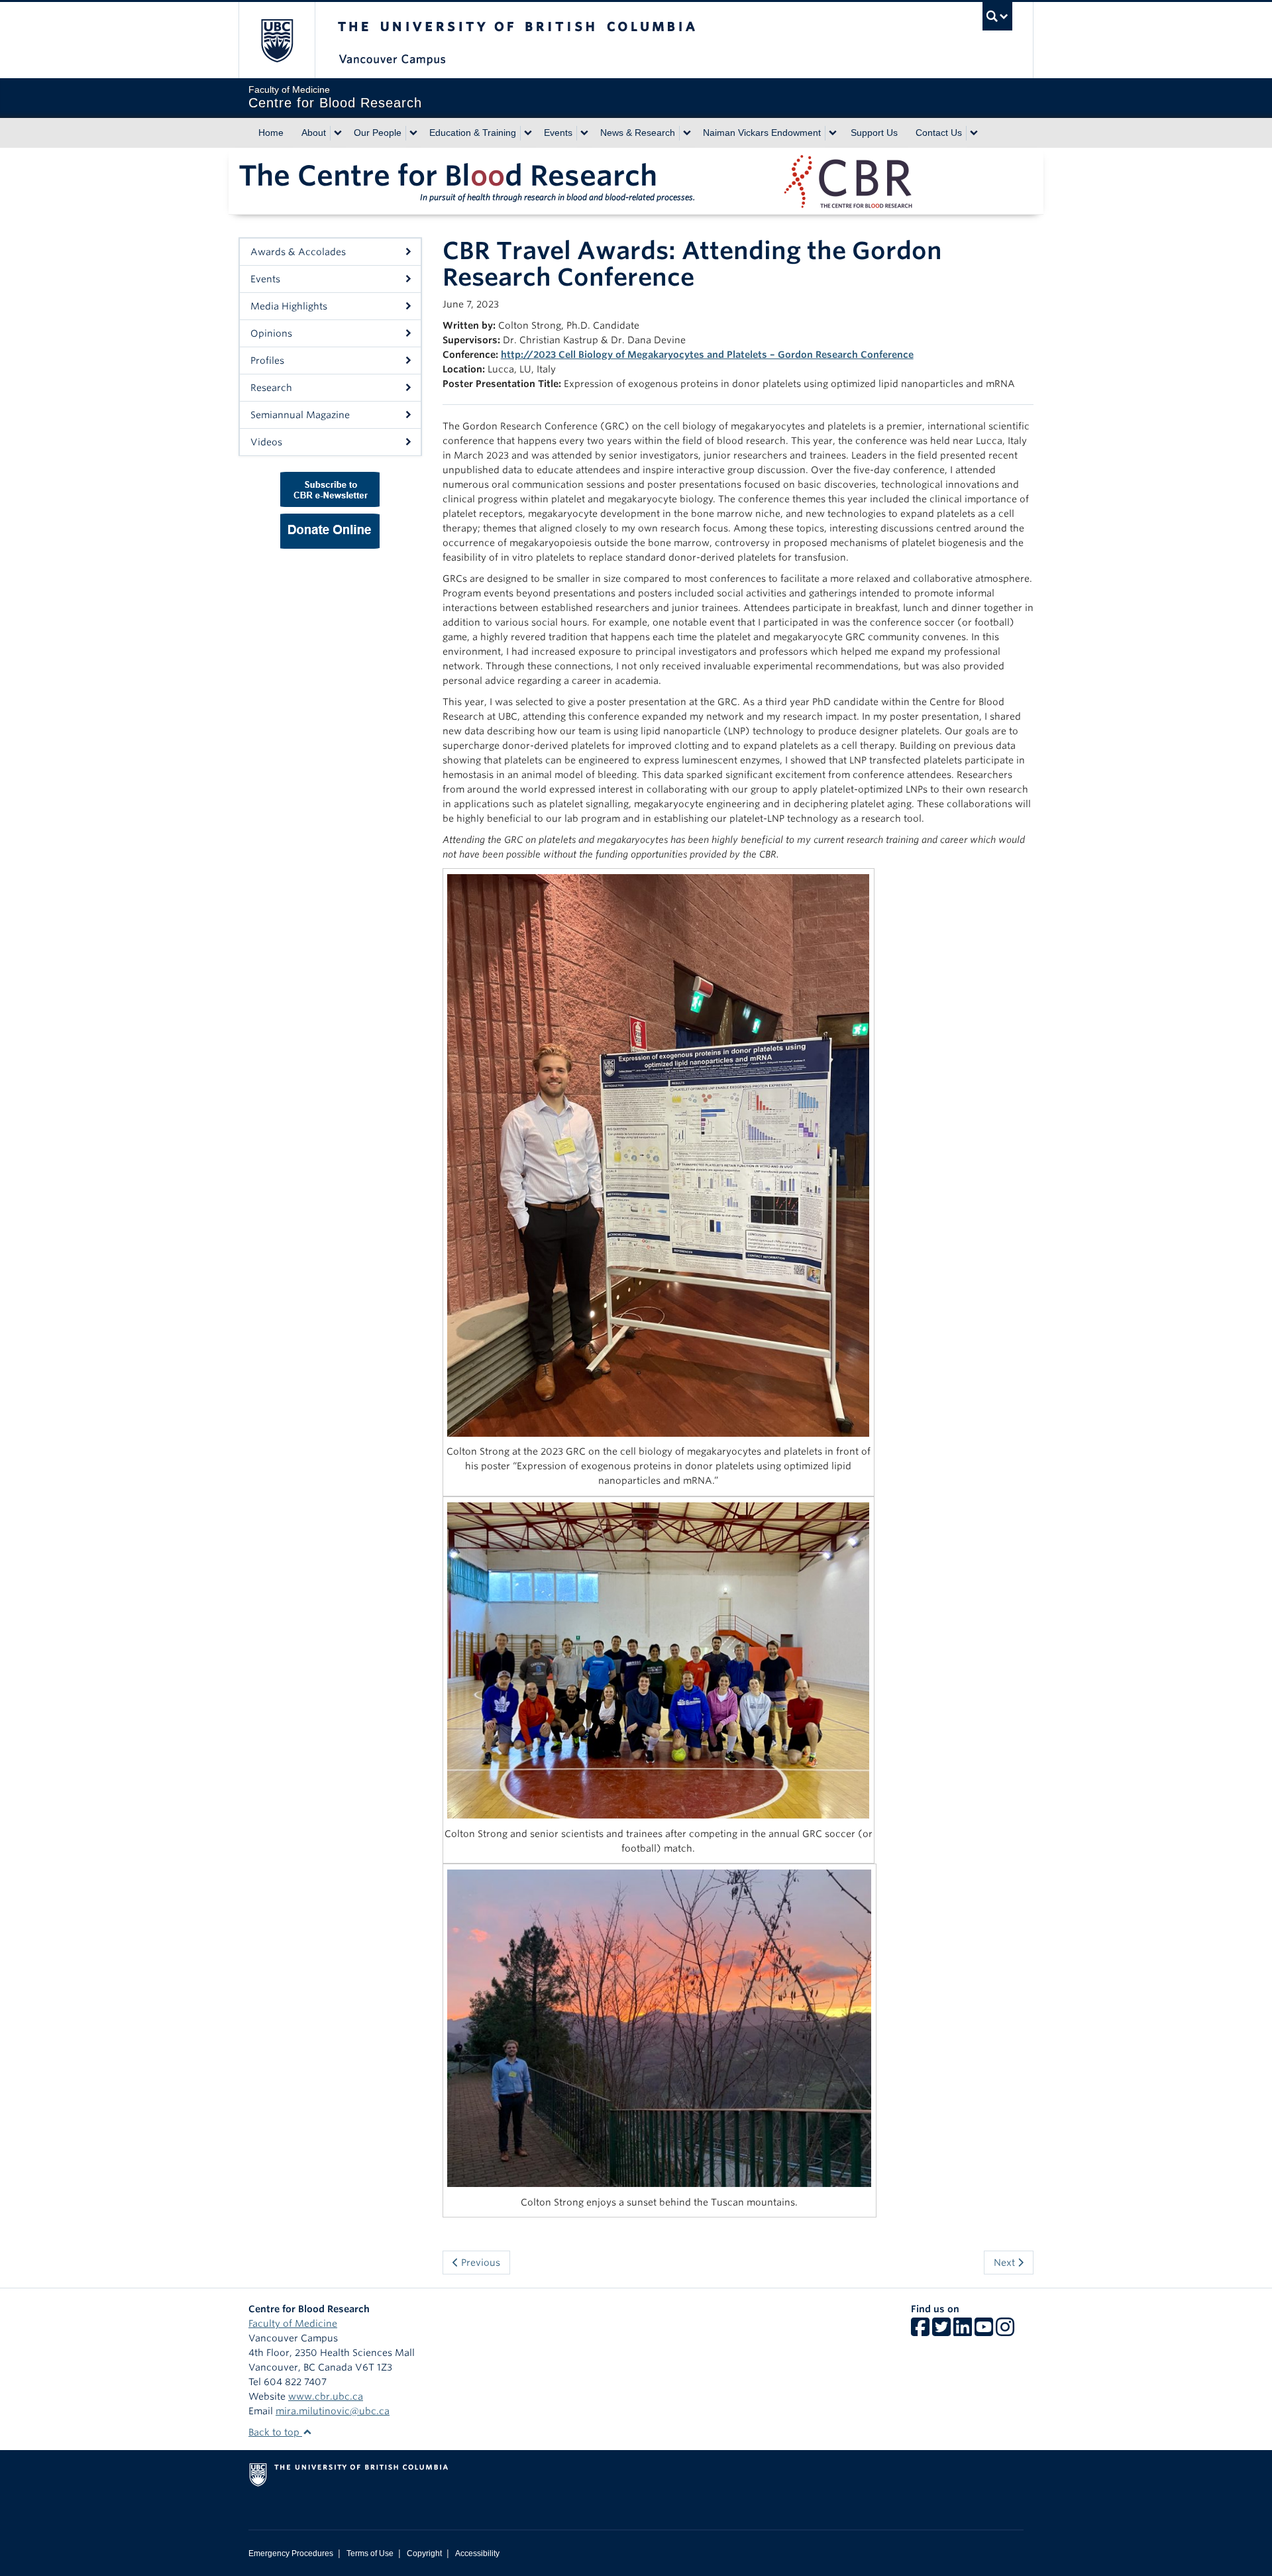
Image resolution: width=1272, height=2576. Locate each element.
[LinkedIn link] (963, 2331)
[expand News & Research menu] (687, 133)
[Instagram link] (1005, 2331)
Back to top (275, 2432)
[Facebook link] (920, 2331)
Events (558, 133)
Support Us (874, 133)
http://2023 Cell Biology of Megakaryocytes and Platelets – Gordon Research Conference (707, 355)
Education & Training (473, 133)
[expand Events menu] (584, 133)
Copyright (424, 2553)
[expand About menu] (338, 133)
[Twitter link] (941, 2331)
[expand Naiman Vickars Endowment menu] (833, 133)
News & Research (638, 133)
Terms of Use (370, 2553)
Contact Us (939, 133)
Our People (378, 133)
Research (271, 388)
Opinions (271, 333)
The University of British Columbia (277, 40)
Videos (266, 442)
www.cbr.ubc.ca (326, 2396)
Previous (479, 2263)
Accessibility (477, 2553)
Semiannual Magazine (300, 415)
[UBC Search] (997, 16)
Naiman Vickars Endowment (762, 133)
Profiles (267, 361)
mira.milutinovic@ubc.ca (333, 2411)
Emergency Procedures (291, 2553)
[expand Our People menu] (413, 133)
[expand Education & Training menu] (528, 133)
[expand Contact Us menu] (974, 133)
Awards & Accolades (298, 252)
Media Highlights (289, 306)
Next (1006, 2263)
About (314, 133)
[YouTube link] (984, 2331)
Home (271, 133)
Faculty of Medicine (293, 2324)
